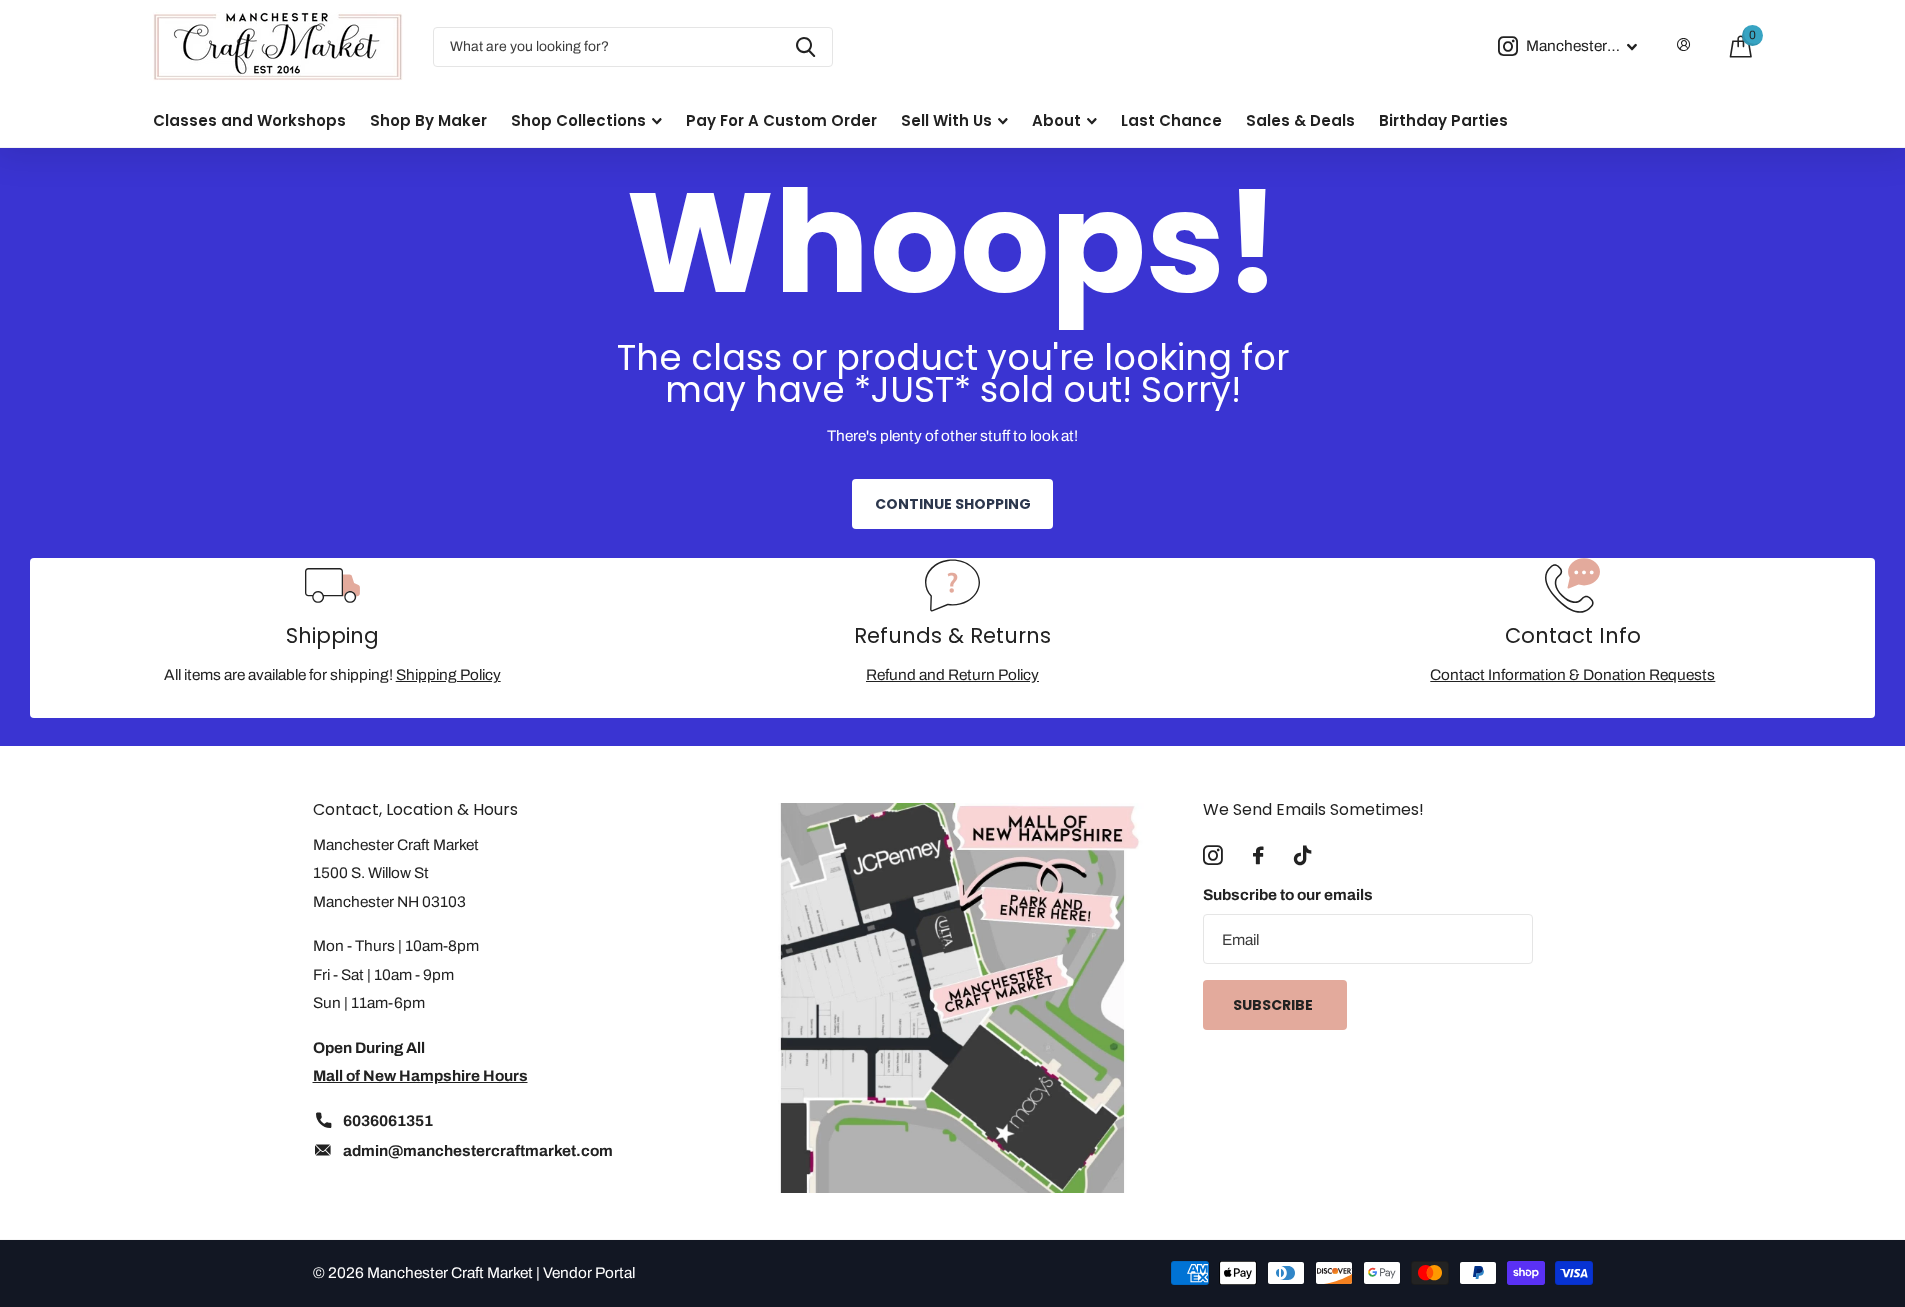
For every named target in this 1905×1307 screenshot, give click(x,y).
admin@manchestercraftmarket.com (478, 1150)
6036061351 (388, 1120)
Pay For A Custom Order (781, 120)
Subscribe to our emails (1288, 894)
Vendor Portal (589, 1272)
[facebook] (1258, 856)
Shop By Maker (428, 120)
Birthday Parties (1443, 120)
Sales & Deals (1300, 120)
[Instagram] (1213, 856)
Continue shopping (953, 504)
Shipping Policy (448, 674)
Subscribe (1274, 1005)
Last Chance (1171, 120)
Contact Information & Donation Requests (1572, 674)
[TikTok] (1302, 856)
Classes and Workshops (249, 120)
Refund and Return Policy (952, 674)
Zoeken (805, 47)
